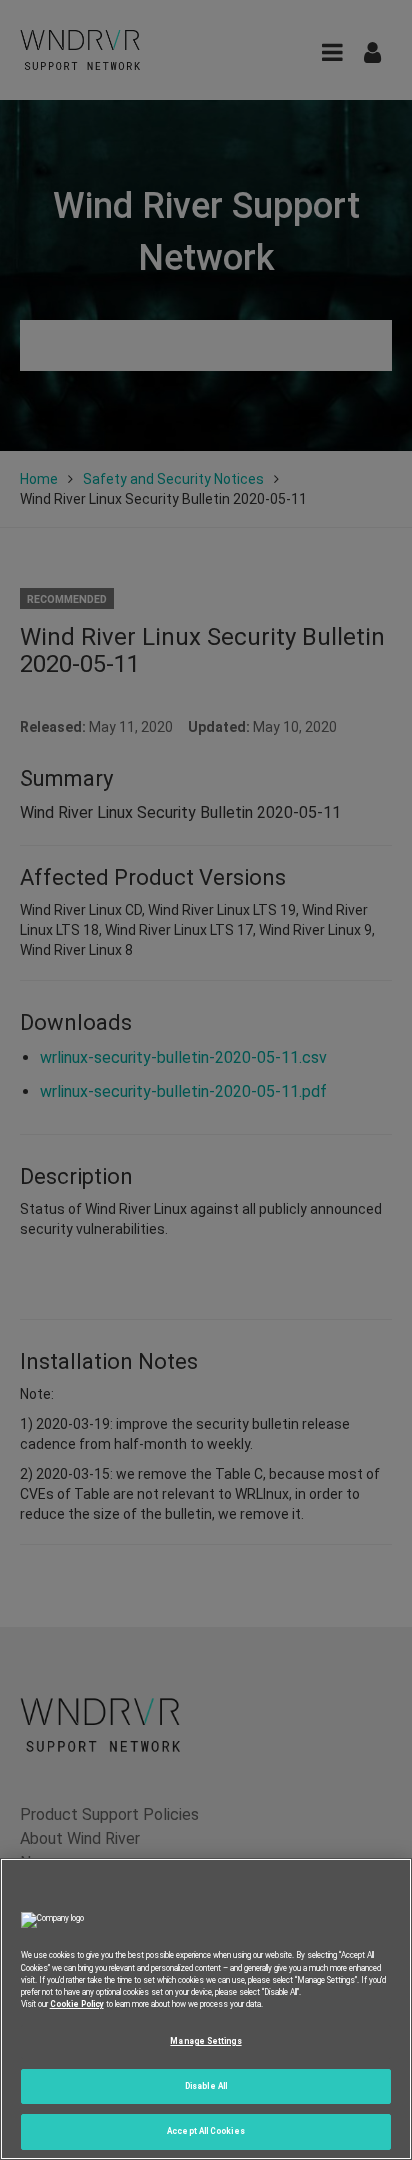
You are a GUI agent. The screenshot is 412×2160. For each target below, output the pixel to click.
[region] (206, 2009)
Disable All (206, 2086)
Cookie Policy (77, 2004)
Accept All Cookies (205, 2131)
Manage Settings (205, 2041)
